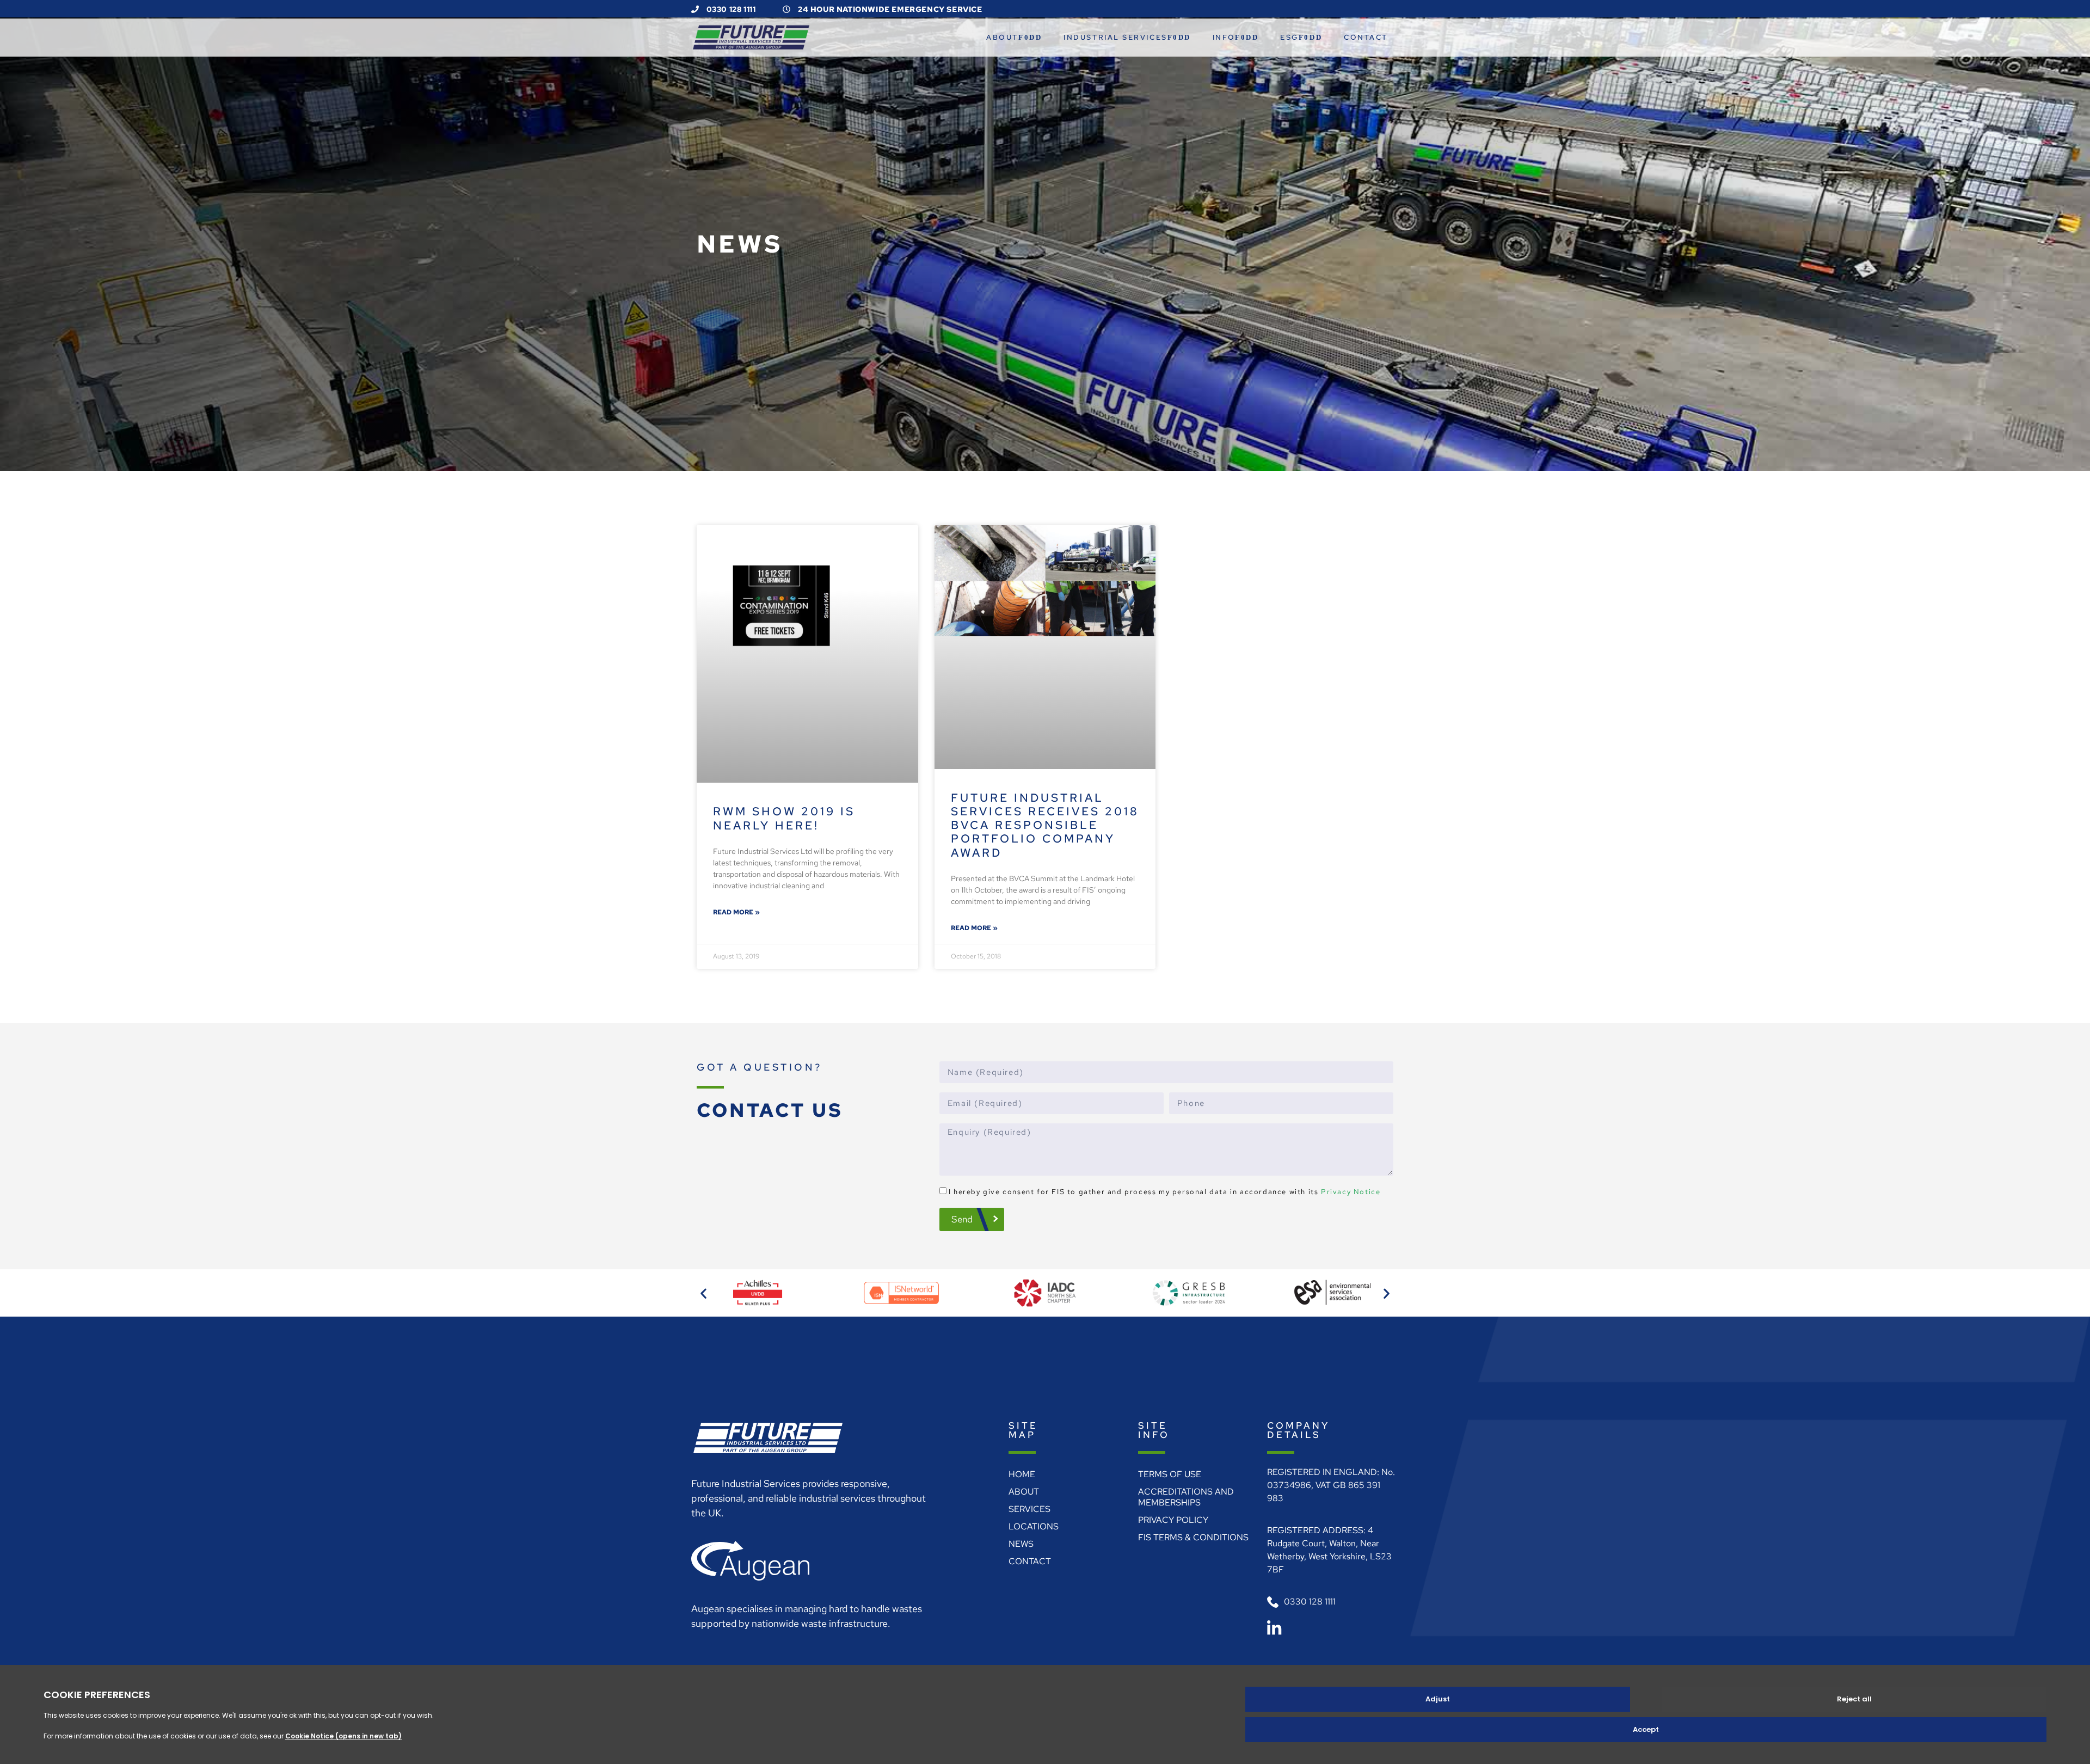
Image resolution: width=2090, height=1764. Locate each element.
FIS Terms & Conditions (1193, 1537)
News (1021, 1544)
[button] (703, 1293)
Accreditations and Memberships (1186, 1497)
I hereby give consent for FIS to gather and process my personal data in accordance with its (1165, 1192)
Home (1022, 1474)
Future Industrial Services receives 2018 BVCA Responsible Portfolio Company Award (1045, 825)
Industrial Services (1115, 37)
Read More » (736, 912)
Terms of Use (1170, 1474)
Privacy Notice (1351, 1192)
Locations (1034, 1526)
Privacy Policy (1173, 1520)
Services (1029, 1509)
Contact (1366, 37)
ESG (1289, 37)
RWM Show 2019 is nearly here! (784, 818)
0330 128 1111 (730, 9)
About (1002, 37)
